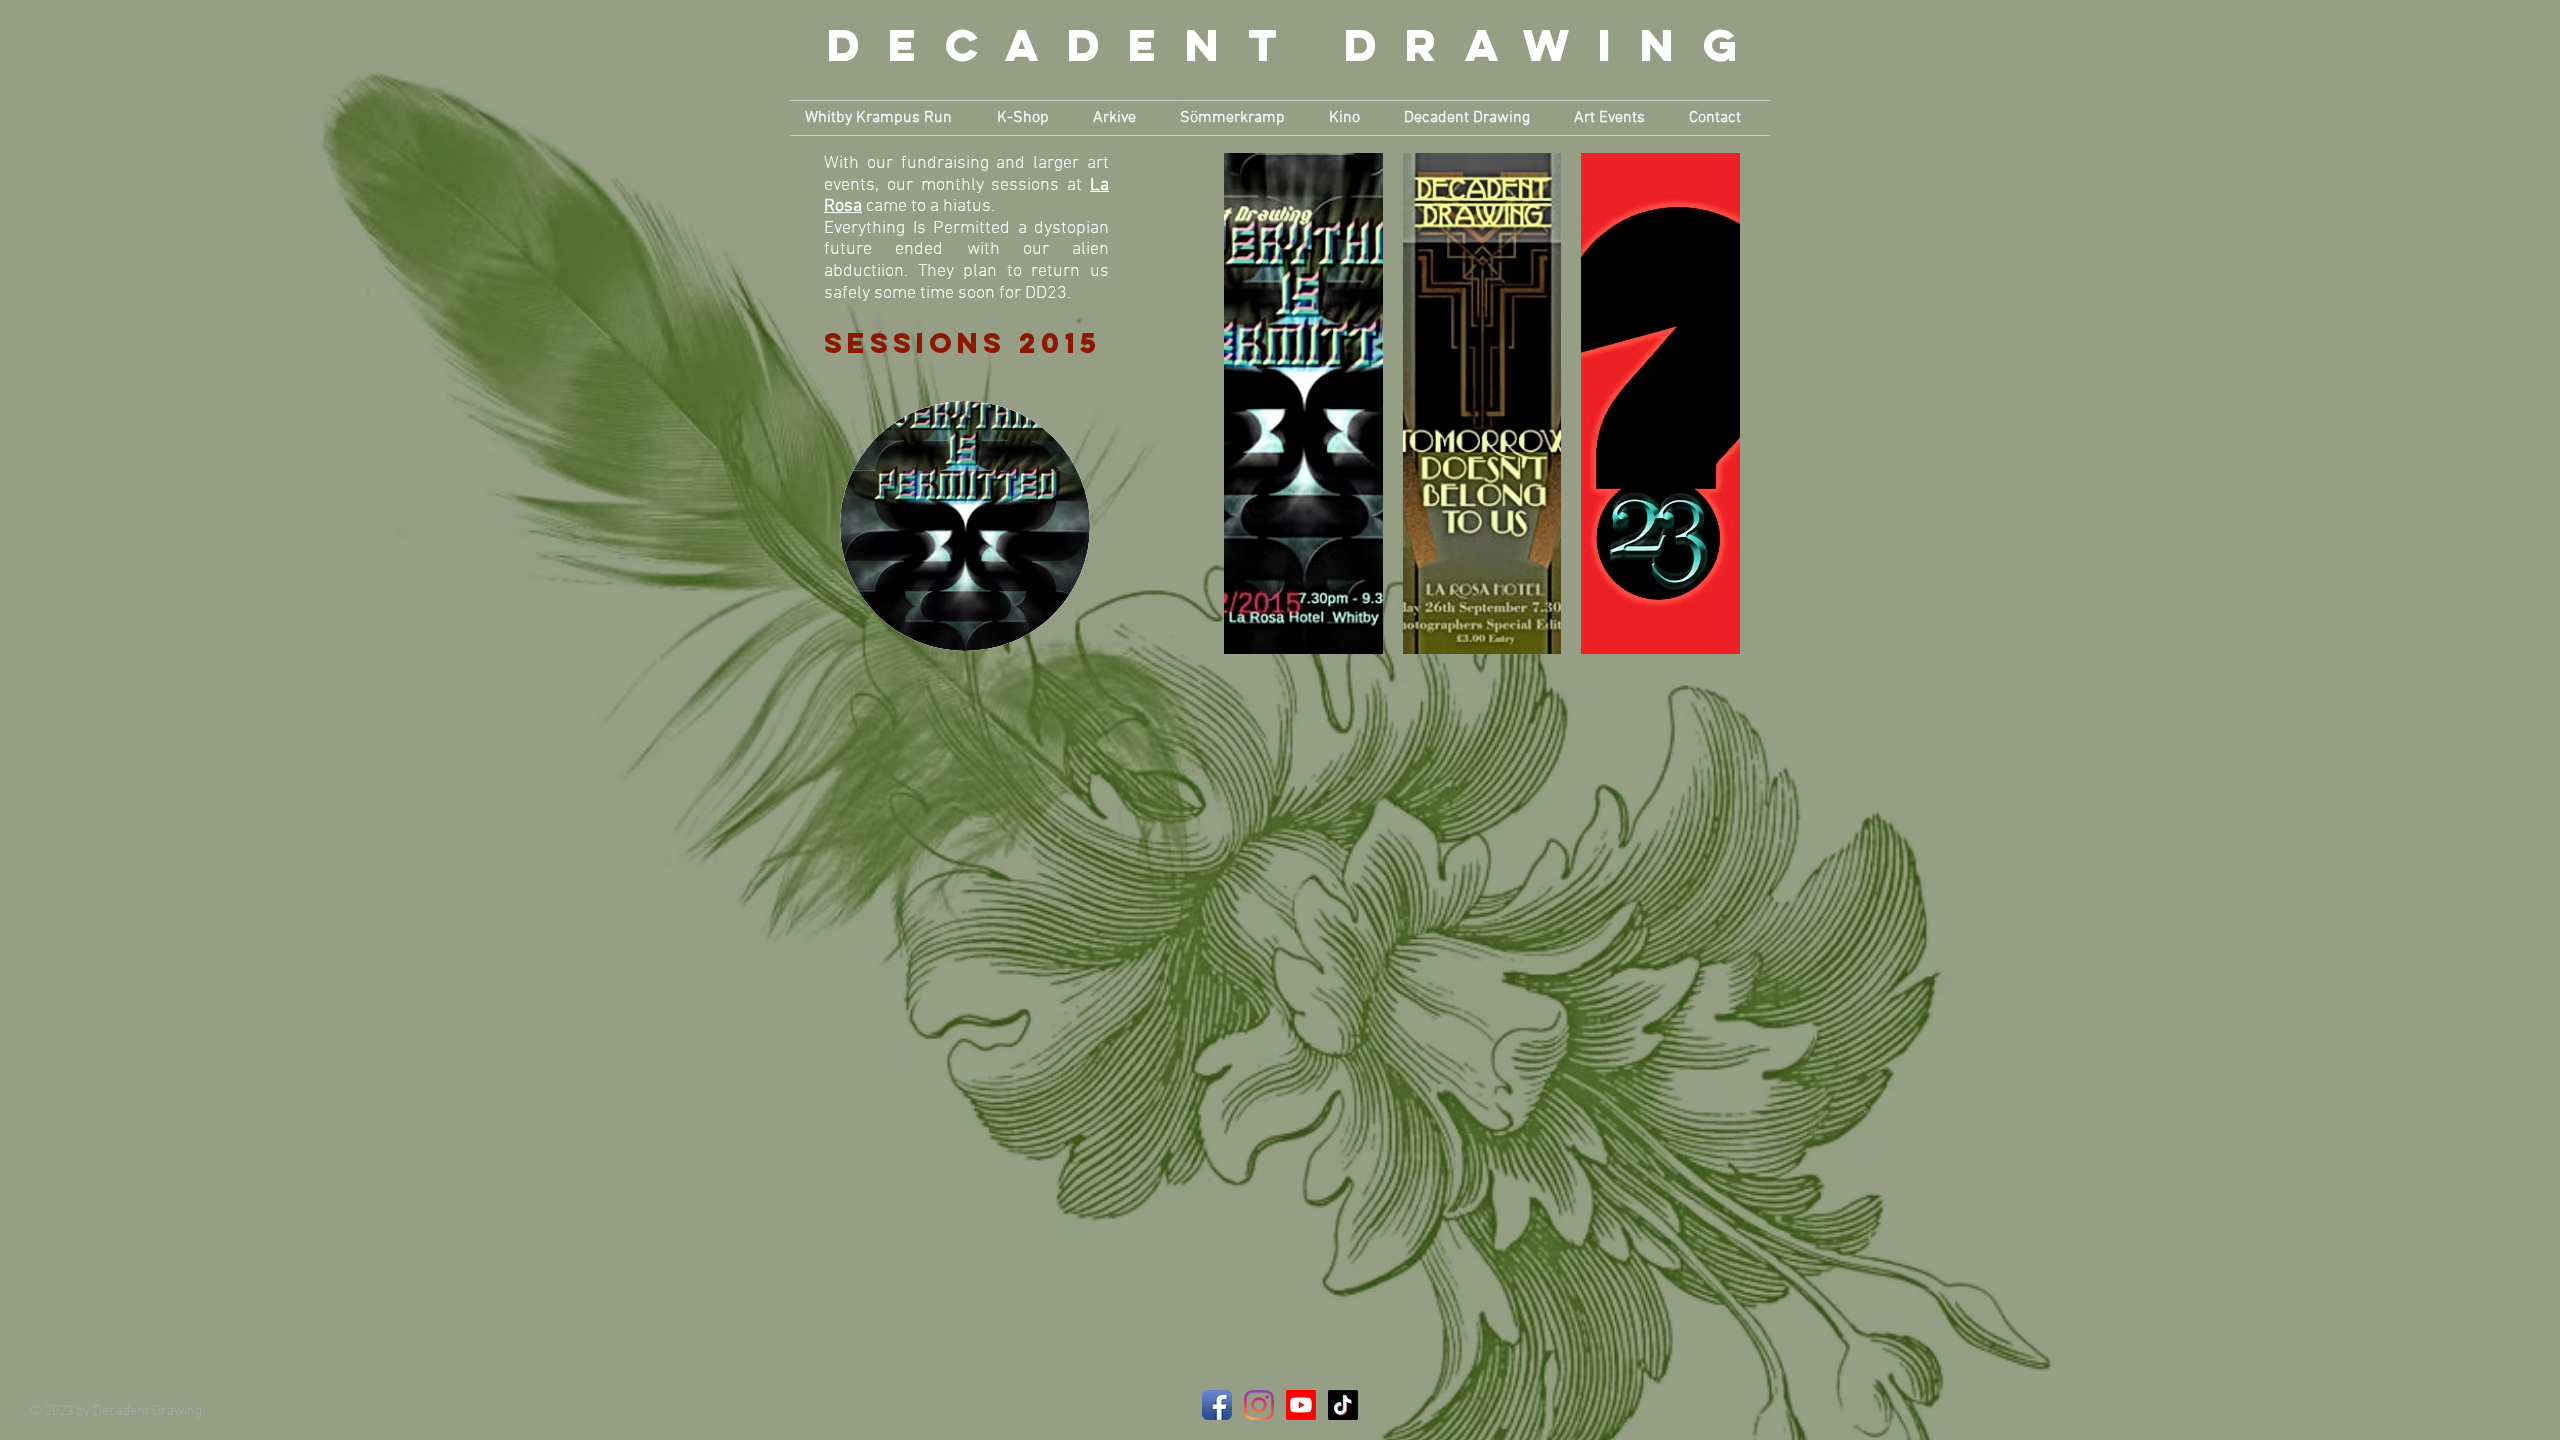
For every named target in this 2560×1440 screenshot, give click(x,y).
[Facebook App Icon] (1217, 1405)
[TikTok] (1343, 1405)
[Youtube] (1301, 1405)
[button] (886, 118)
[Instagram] (1259, 1405)
